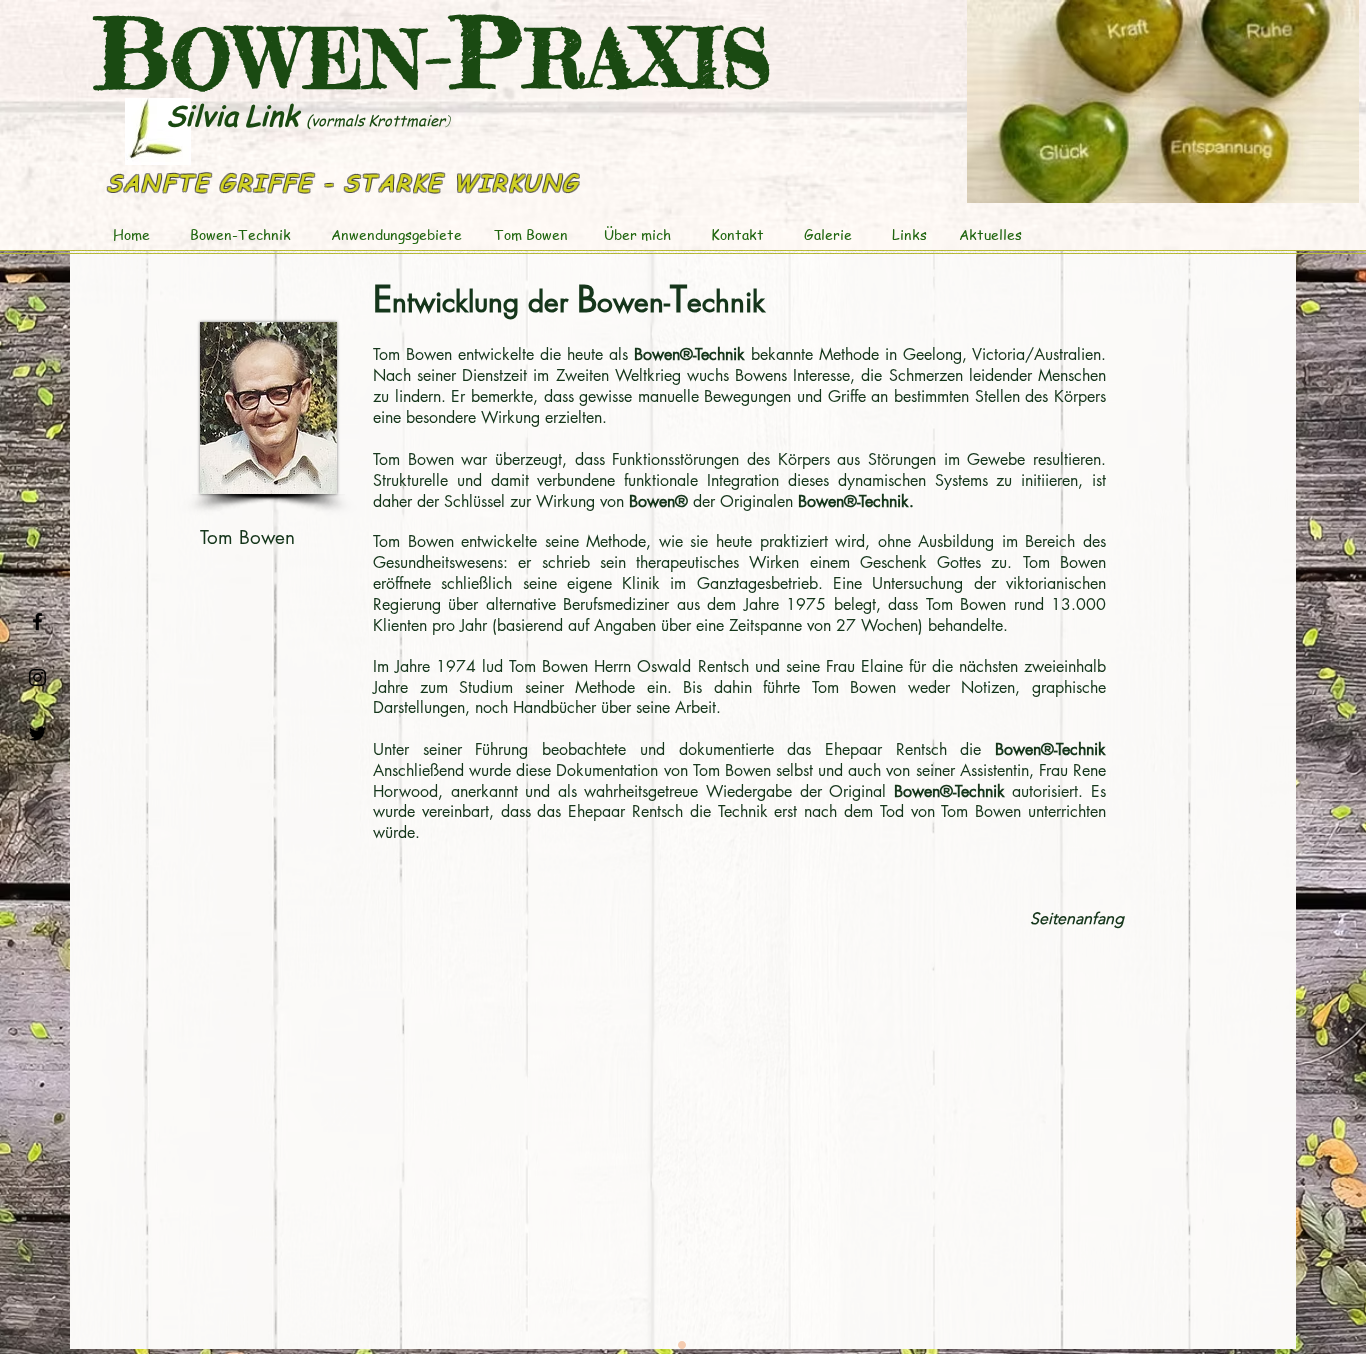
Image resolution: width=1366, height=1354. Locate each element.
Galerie (826, 234)
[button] (1163, 101)
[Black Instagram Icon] (37, 677)
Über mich (639, 234)
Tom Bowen (531, 234)
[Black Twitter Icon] (37, 733)
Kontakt (737, 234)
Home (131, 234)
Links (909, 234)
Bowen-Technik (242, 234)
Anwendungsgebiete (396, 234)
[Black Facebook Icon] (37, 621)
